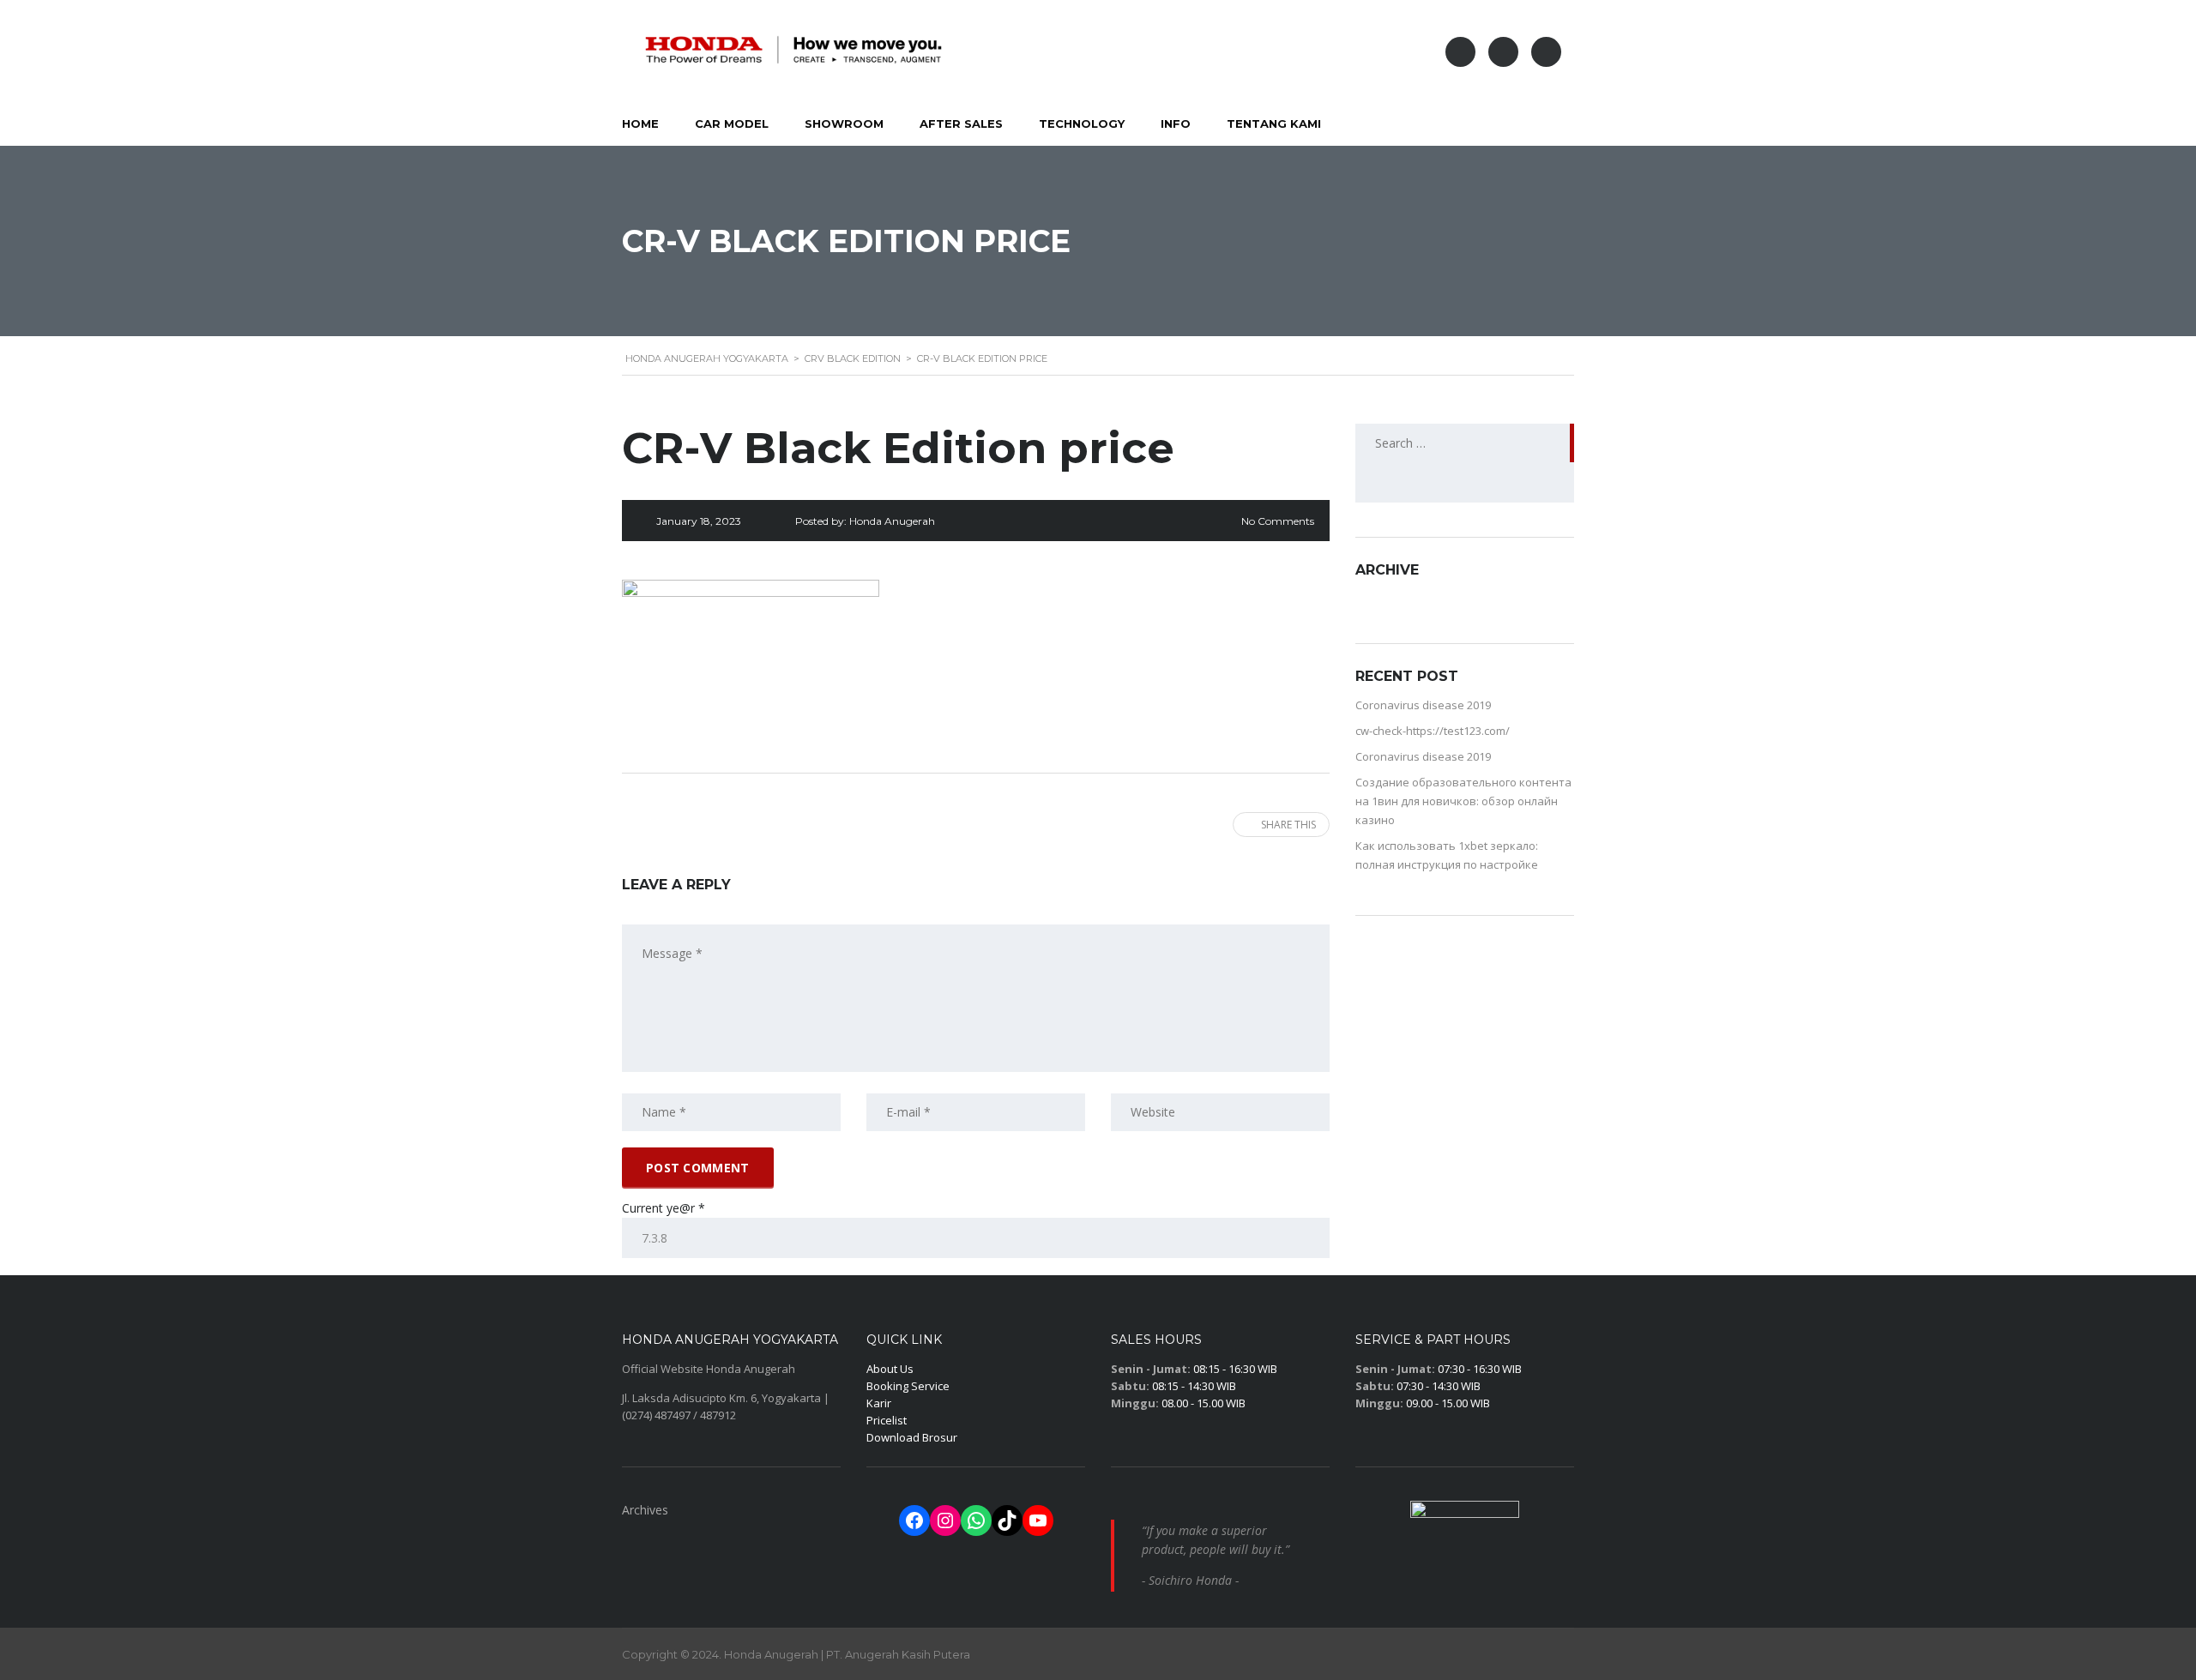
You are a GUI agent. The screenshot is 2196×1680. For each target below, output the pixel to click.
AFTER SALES (961, 123)
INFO (1176, 123)
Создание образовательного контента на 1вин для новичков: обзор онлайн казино (1463, 801)
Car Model (732, 123)
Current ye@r (664, 1208)
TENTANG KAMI (1274, 123)
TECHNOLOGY (1082, 123)
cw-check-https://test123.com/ (1433, 731)
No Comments (1278, 521)
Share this (1288, 825)
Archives (645, 1510)
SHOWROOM (844, 123)
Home (640, 123)
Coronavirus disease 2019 (1423, 705)
